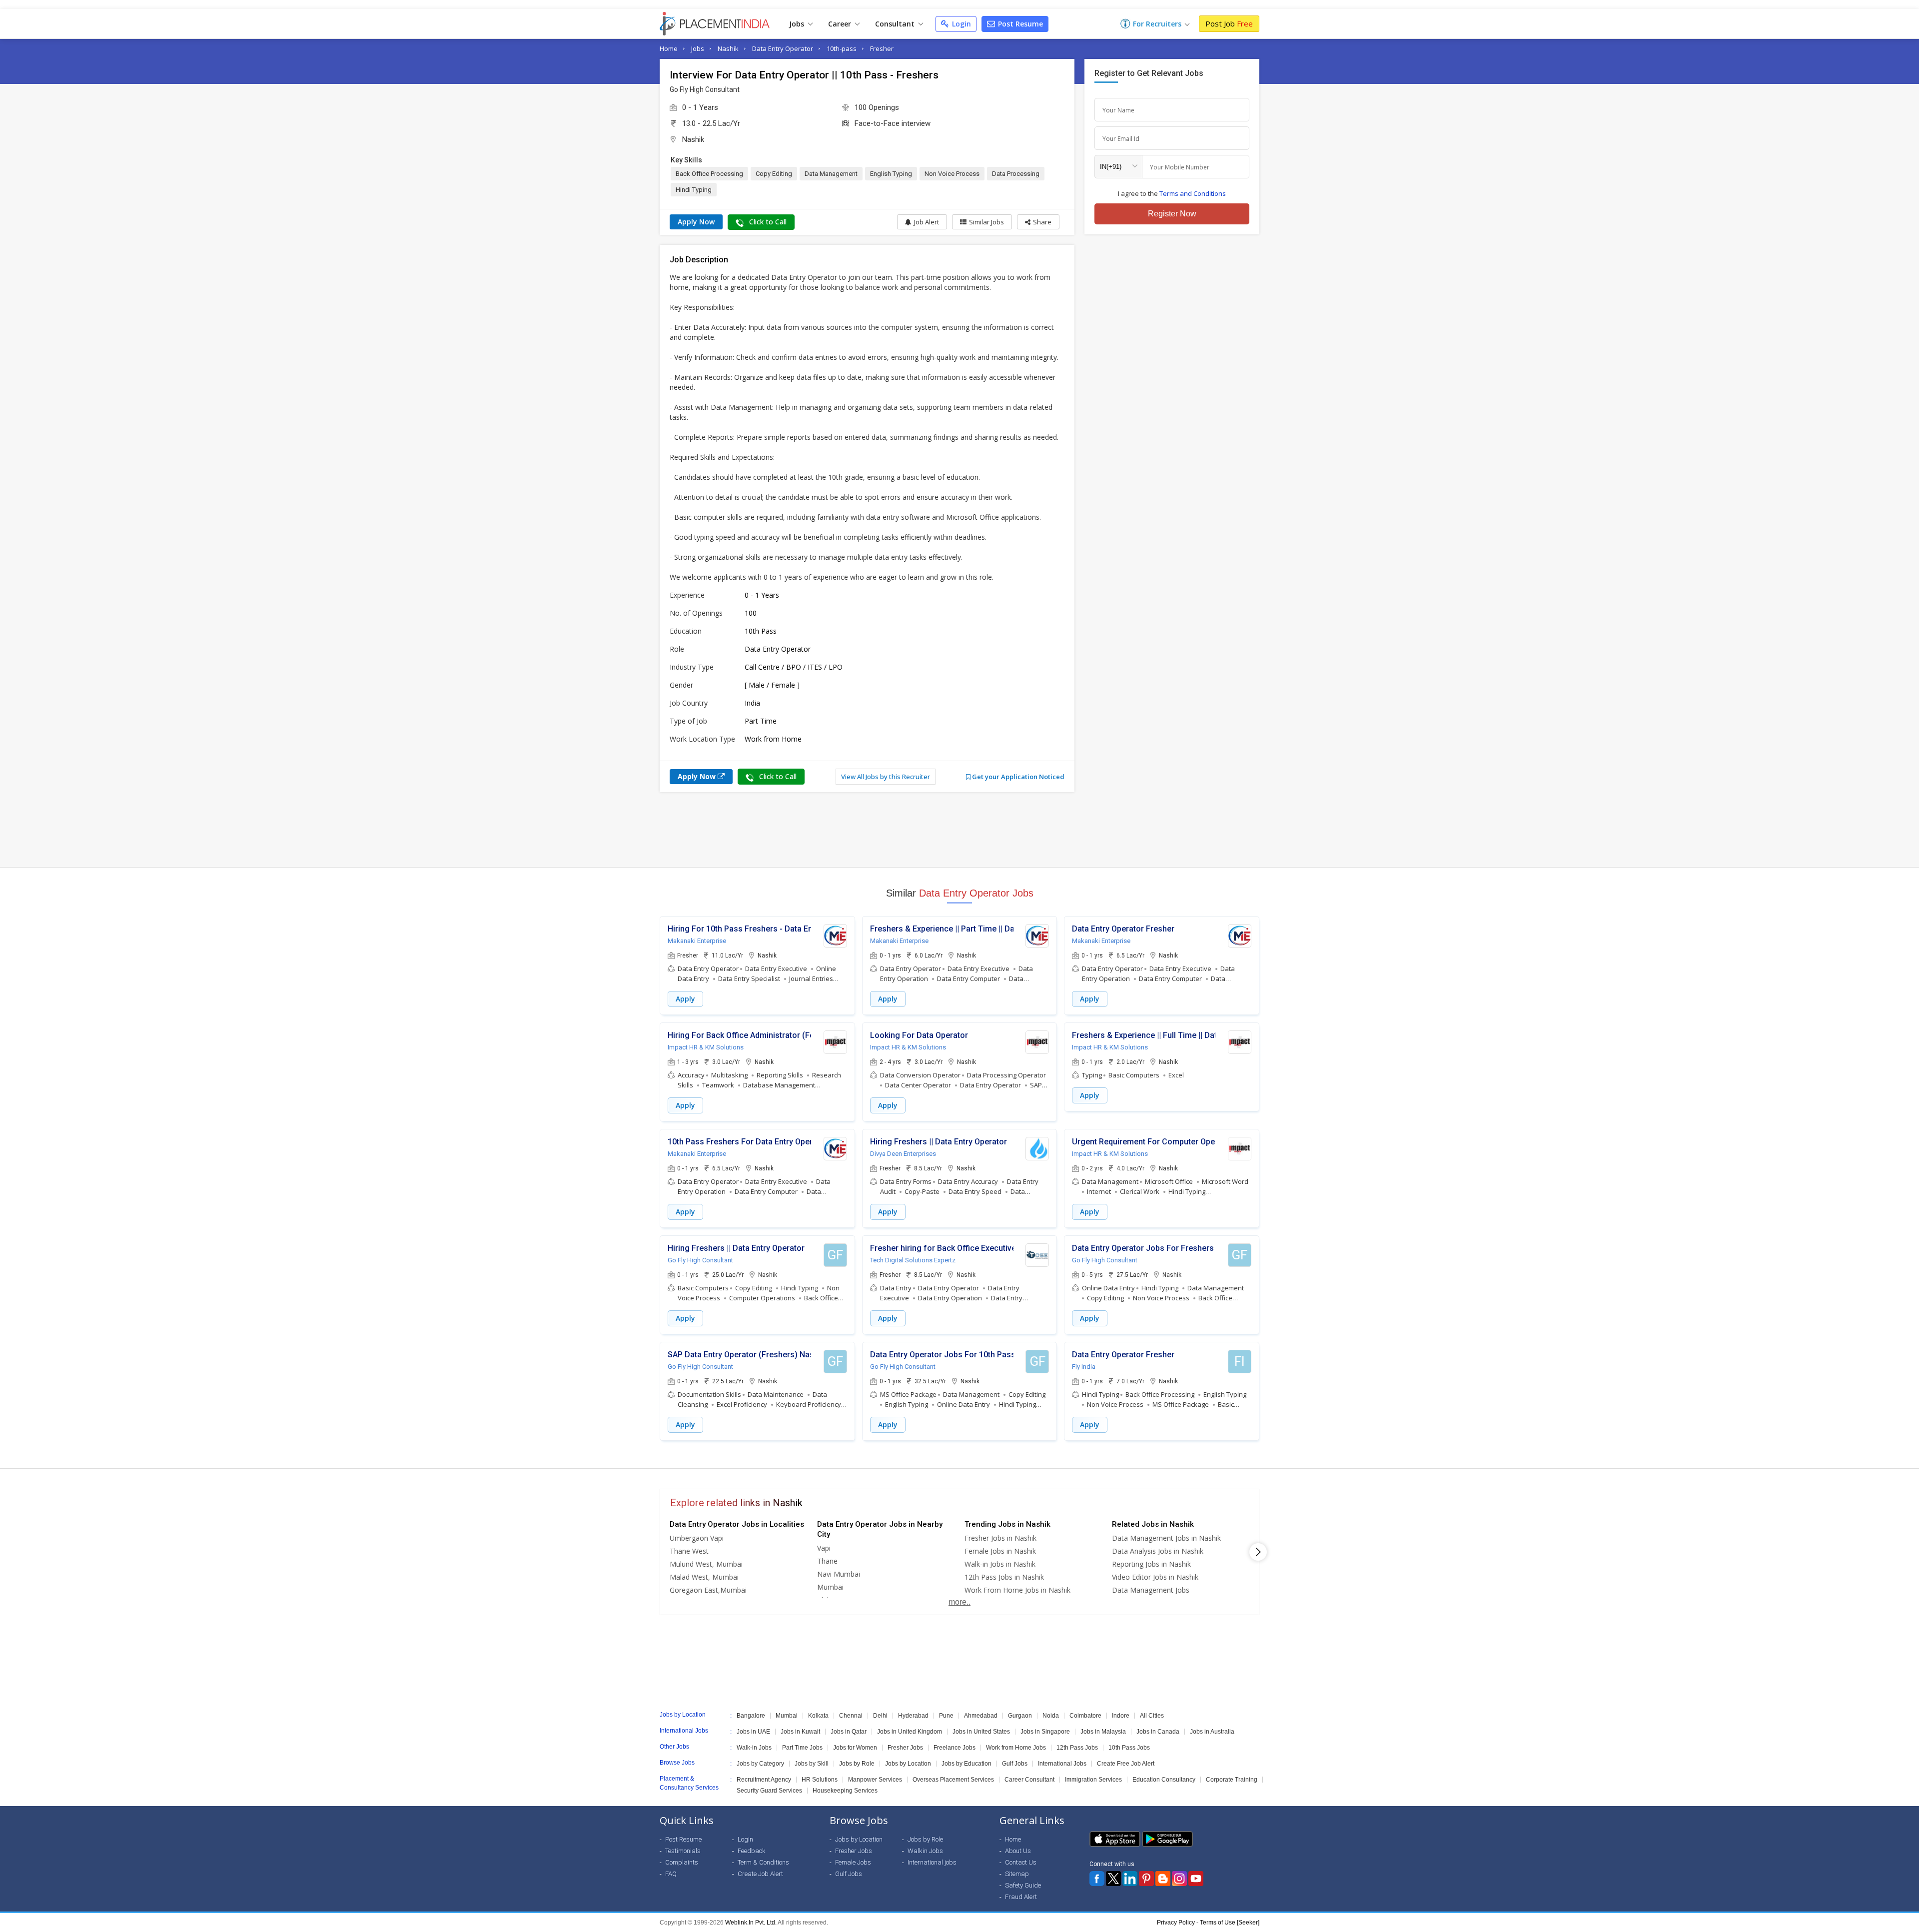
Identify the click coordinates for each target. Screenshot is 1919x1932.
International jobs (932, 1862)
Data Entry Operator (783, 48)
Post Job (1229, 23)
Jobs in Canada (1158, 1732)
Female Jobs (853, 1862)
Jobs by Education (966, 1764)
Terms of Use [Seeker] (1230, 1923)
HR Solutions (820, 1780)
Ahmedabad (981, 1716)
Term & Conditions (763, 1862)
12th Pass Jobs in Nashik (1004, 1577)
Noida (1051, 1716)
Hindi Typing (694, 190)
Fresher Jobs (905, 1748)
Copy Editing (774, 174)
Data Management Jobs (1151, 1590)
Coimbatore (1085, 1716)
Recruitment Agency (764, 1780)
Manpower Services (875, 1780)
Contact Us (1021, 1862)
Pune (946, 1716)
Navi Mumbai (839, 1574)
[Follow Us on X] (1113, 1879)
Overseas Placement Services (953, 1780)
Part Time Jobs (802, 1748)
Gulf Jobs (1015, 1764)
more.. (959, 1602)
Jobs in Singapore (1045, 1732)
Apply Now (696, 222)
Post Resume (1019, 24)
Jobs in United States (981, 1732)
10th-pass (842, 48)
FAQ (671, 1874)
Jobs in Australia (1212, 1732)
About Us (1018, 1851)
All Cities (1152, 1716)
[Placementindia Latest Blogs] (1163, 1879)
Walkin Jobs (925, 1851)
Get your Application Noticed (1017, 777)
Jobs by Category (760, 1764)
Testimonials (683, 1851)
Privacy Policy (1176, 1923)
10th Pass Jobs (1129, 1748)
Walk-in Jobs (754, 1748)
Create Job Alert (760, 1874)
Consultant (896, 24)
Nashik (728, 48)
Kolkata (818, 1716)
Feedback (752, 1851)
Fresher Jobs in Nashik (1000, 1538)
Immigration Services (1093, 1780)
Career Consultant (1029, 1780)
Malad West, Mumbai (704, 1577)
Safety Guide (1023, 1885)
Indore (1121, 1716)
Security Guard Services (769, 1791)
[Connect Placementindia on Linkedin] (1130, 1879)
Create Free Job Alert (1126, 1764)
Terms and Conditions (1193, 193)
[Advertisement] (959, 830)
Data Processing (1016, 174)
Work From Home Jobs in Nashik (1017, 1590)
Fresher (882, 48)
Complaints (682, 1862)
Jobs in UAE (753, 1732)
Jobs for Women (855, 1748)
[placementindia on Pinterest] (1146, 1879)
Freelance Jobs (955, 1748)
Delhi (880, 1716)
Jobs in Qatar (849, 1732)
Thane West (689, 1551)
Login (960, 24)
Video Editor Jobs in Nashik (1155, 1577)
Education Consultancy (1164, 1780)
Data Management (831, 174)
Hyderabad (913, 1716)
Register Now (1172, 214)
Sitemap (1017, 1874)
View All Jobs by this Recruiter (886, 777)
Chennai (851, 1716)
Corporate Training (1232, 1780)
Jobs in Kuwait (800, 1732)
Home (669, 48)
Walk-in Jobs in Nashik (1000, 1564)
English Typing (891, 174)
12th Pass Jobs (1077, 1748)
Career (841, 24)
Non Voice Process (952, 174)
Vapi (824, 1548)
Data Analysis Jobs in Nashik (1158, 1551)
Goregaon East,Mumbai (708, 1590)
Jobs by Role (857, 1764)
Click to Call (767, 222)
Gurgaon (1020, 1716)
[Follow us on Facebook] (1097, 1879)
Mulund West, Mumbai (706, 1564)
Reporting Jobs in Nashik (1151, 1564)
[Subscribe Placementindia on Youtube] (1196, 1879)
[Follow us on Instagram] (1179, 1879)
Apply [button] (685, 999)
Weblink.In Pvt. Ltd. (751, 1923)
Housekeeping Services (845, 1791)
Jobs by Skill (812, 1764)
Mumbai (830, 1587)
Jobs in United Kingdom (910, 1732)
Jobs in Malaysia (1103, 1732)
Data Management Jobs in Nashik (1166, 1538)
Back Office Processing (709, 174)
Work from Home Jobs (1016, 1748)
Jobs (798, 24)
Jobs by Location (908, 1764)
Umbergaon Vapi (697, 1538)
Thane (827, 1561)
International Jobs (1062, 1764)
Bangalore (751, 1716)
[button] (1038, 222)
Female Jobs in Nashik (1000, 1551)
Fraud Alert (1021, 1897)
